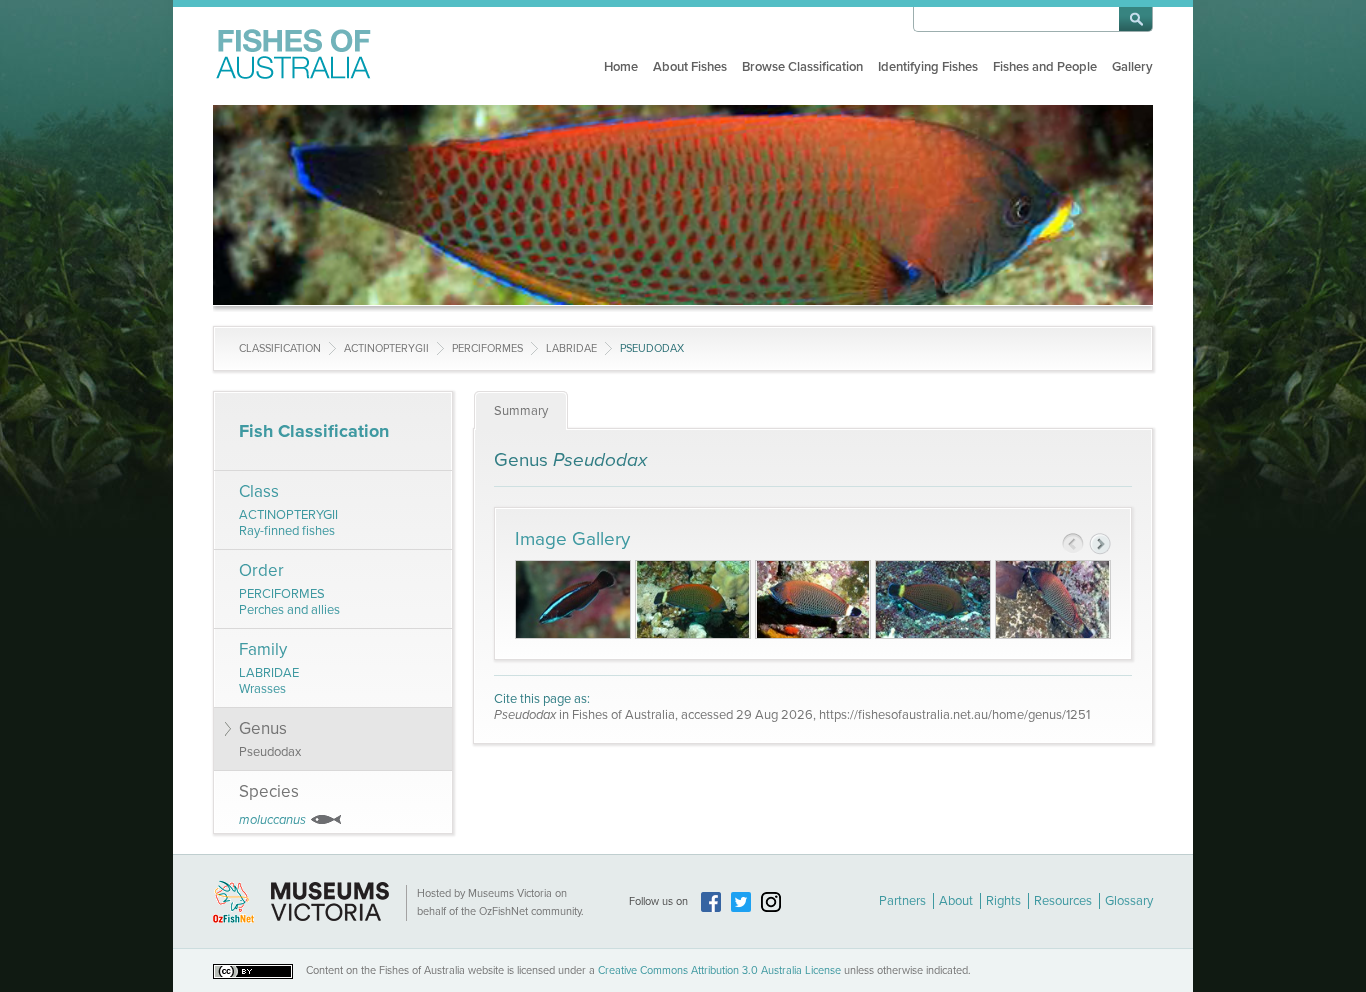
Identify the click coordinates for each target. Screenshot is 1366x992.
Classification (280, 348)
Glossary (1129, 901)
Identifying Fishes (928, 67)
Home (621, 67)
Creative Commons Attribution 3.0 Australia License (719, 970)
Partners (902, 901)
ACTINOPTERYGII (386, 348)
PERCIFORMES (487, 348)
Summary (521, 411)
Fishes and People (1045, 67)
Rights (1003, 901)
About (956, 901)
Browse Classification (802, 67)
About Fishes (690, 67)
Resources (1063, 901)
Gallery (1132, 67)
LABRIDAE (571, 348)
